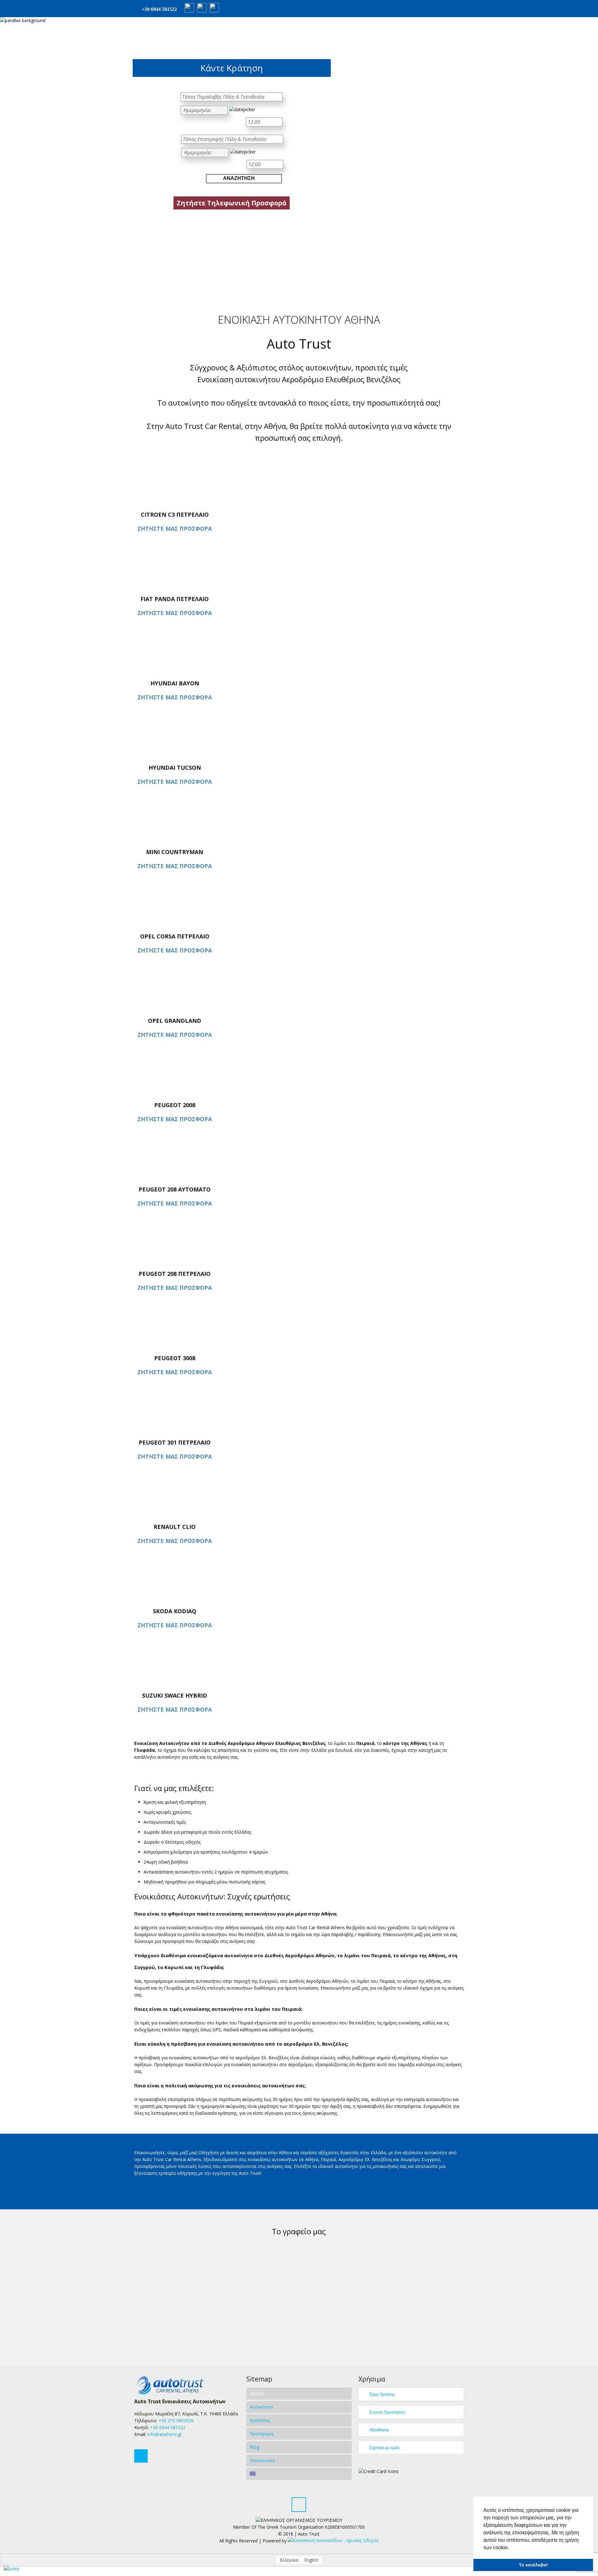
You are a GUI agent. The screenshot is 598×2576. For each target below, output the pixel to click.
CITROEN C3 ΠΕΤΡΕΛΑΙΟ (175, 515)
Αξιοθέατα (379, 2430)
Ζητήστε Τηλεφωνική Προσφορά (232, 203)
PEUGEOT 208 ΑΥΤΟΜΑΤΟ (175, 1189)
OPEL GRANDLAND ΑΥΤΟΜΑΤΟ (175, 1024)
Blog (254, 2447)
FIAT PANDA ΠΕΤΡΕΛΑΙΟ (175, 599)
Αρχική (257, 2393)
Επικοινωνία (262, 2460)
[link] (333, 2541)
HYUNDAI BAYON (175, 683)
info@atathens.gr (164, 2434)
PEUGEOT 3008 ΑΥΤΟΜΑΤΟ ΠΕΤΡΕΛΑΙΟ (175, 1361)
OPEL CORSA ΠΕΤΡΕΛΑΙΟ (175, 936)
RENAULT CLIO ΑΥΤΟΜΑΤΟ (175, 1530)
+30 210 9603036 (176, 2421)
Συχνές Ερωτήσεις (387, 2412)
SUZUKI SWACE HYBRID (175, 1695)
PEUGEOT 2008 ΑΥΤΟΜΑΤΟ (175, 1108)
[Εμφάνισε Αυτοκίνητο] (299, 466)
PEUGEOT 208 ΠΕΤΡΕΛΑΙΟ (175, 1274)
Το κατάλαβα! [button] (533, 2565)
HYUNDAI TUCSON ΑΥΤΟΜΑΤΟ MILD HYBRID (175, 771)
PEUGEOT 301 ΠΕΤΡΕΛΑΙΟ (175, 1442)
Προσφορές (262, 2434)
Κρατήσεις (260, 2420)
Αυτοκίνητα (261, 2407)
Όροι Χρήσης (382, 2394)
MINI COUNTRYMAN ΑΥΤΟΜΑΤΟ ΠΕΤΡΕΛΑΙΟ (175, 855)
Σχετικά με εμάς (384, 2447)
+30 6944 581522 (159, 9)
